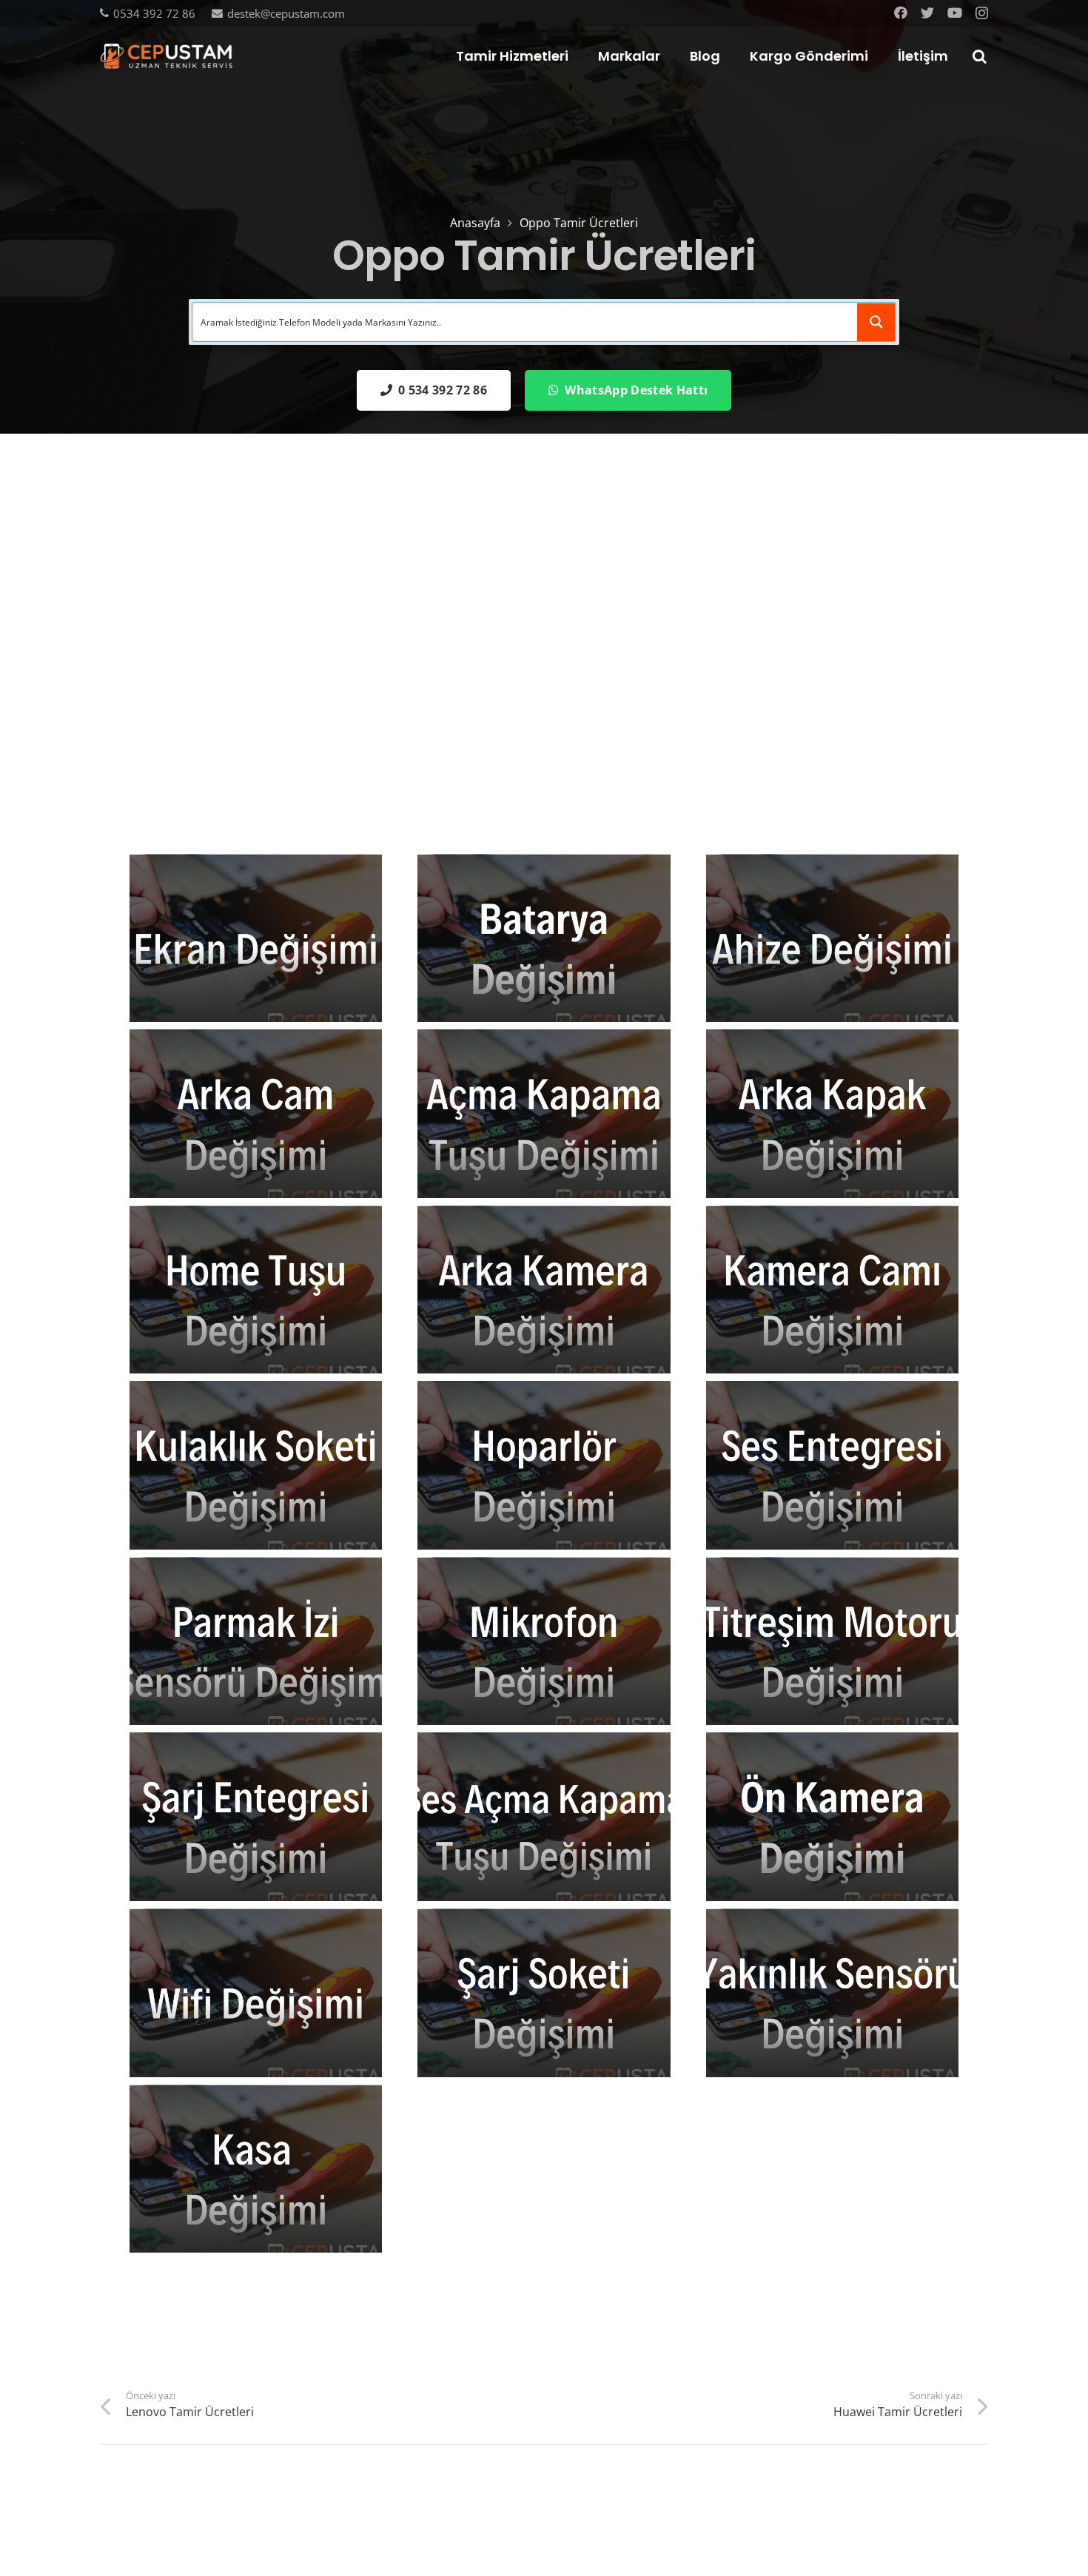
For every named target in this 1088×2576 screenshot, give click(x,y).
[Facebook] (901, 13)
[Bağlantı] (166, 57)
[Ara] (979, 57)
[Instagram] (982, 13)
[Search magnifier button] (876, 322)
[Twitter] (927, 13)
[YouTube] (955, 13)
